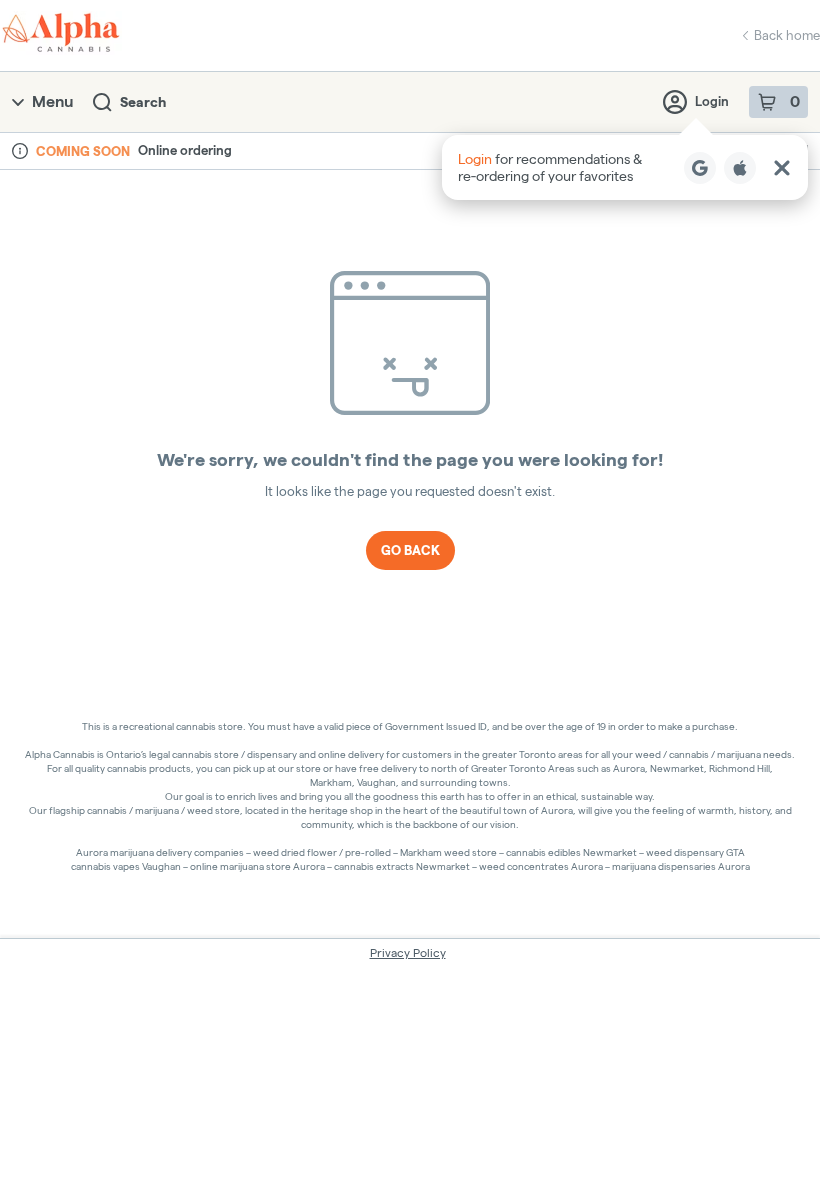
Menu (52, 101)
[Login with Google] (700, 168)
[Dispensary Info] (20, 151)
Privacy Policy (408, 952)
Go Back (410, 550)
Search (143, 102)
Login (712, 101)
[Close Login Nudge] (782, 168)
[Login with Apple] (740, 168)
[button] (625, 167)
